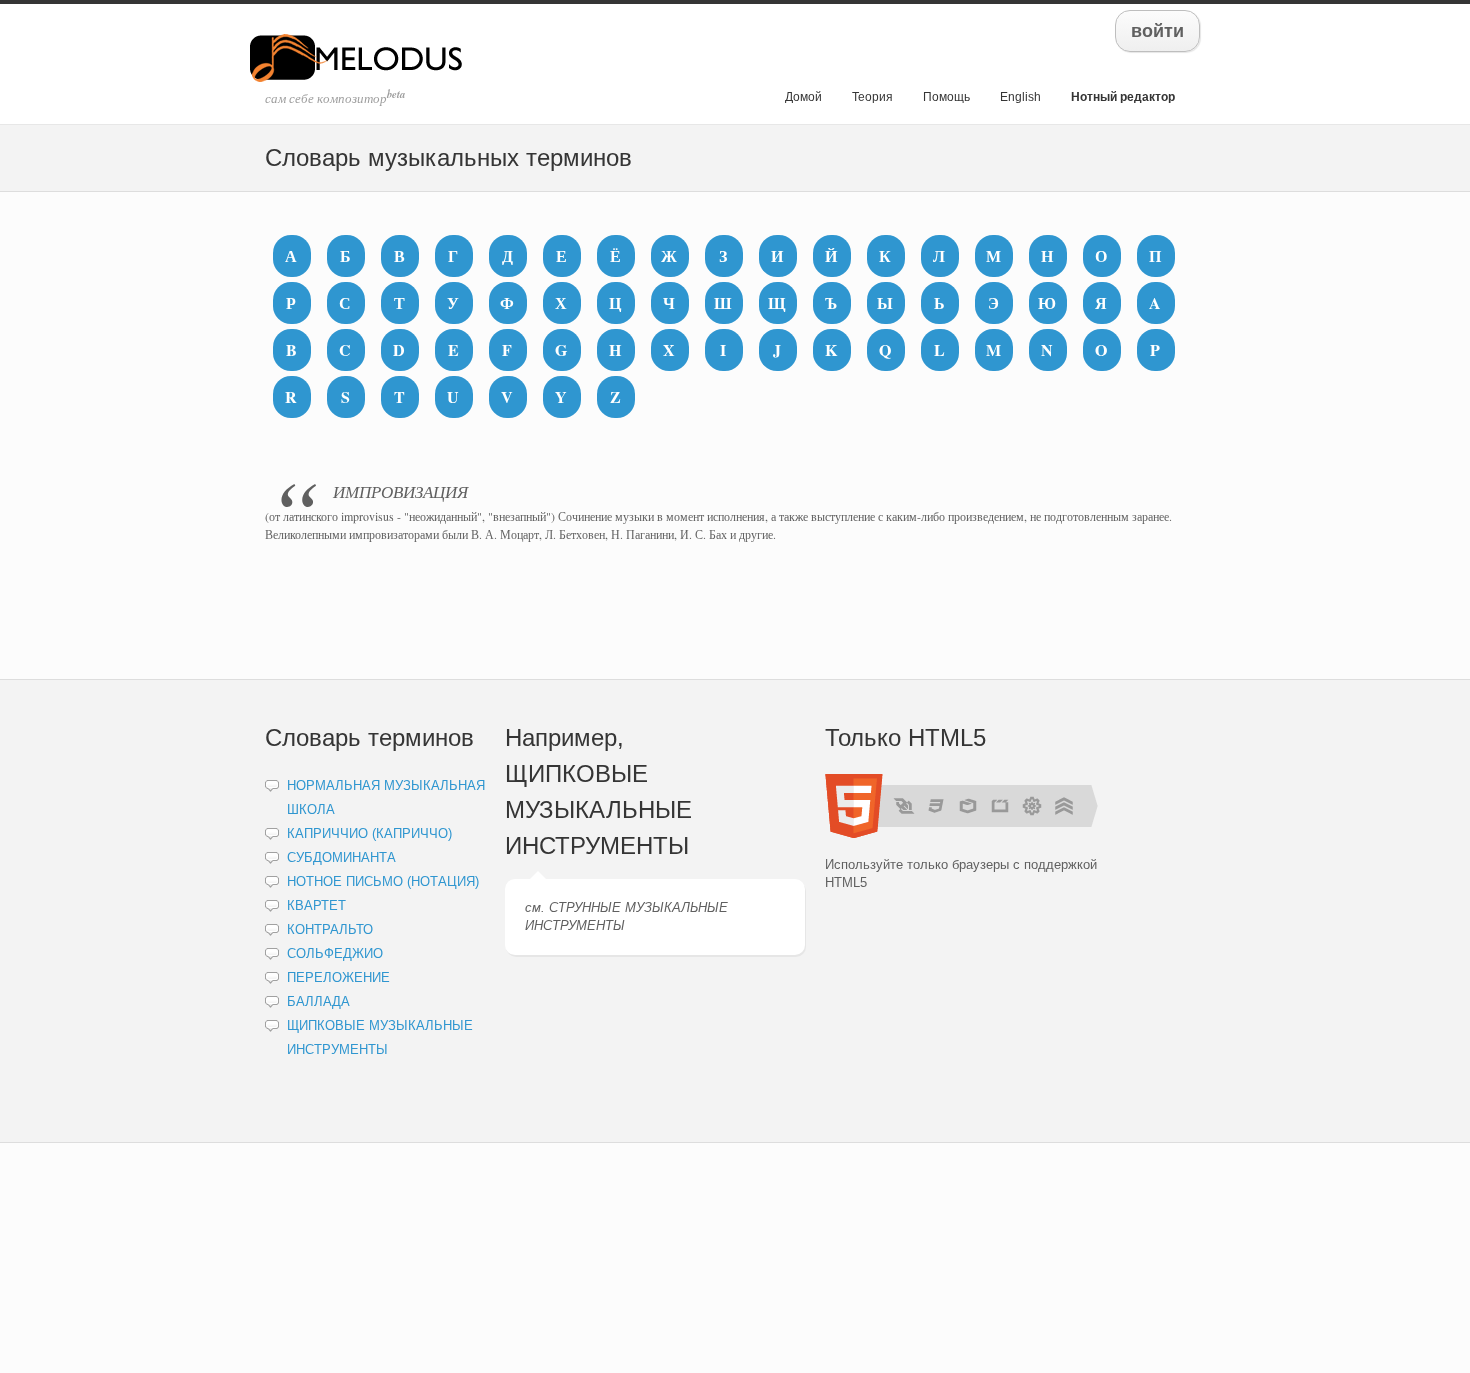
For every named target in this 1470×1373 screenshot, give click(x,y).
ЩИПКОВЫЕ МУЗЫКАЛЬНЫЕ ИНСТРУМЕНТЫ (598, 809)
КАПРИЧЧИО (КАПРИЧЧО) (369, 833)
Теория (872, 97)
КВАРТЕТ (316, 905)
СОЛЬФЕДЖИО (335, 953)
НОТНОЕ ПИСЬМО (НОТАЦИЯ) (383, 881)
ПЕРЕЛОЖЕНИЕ (338, 977)
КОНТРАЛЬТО (330, 929)
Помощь (946, 97)
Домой (803, 97)
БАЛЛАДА (318, 1001)
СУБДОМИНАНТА (341, 857)
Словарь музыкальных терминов (448, 157)
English (1020, 97)
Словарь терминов (369, 737)
